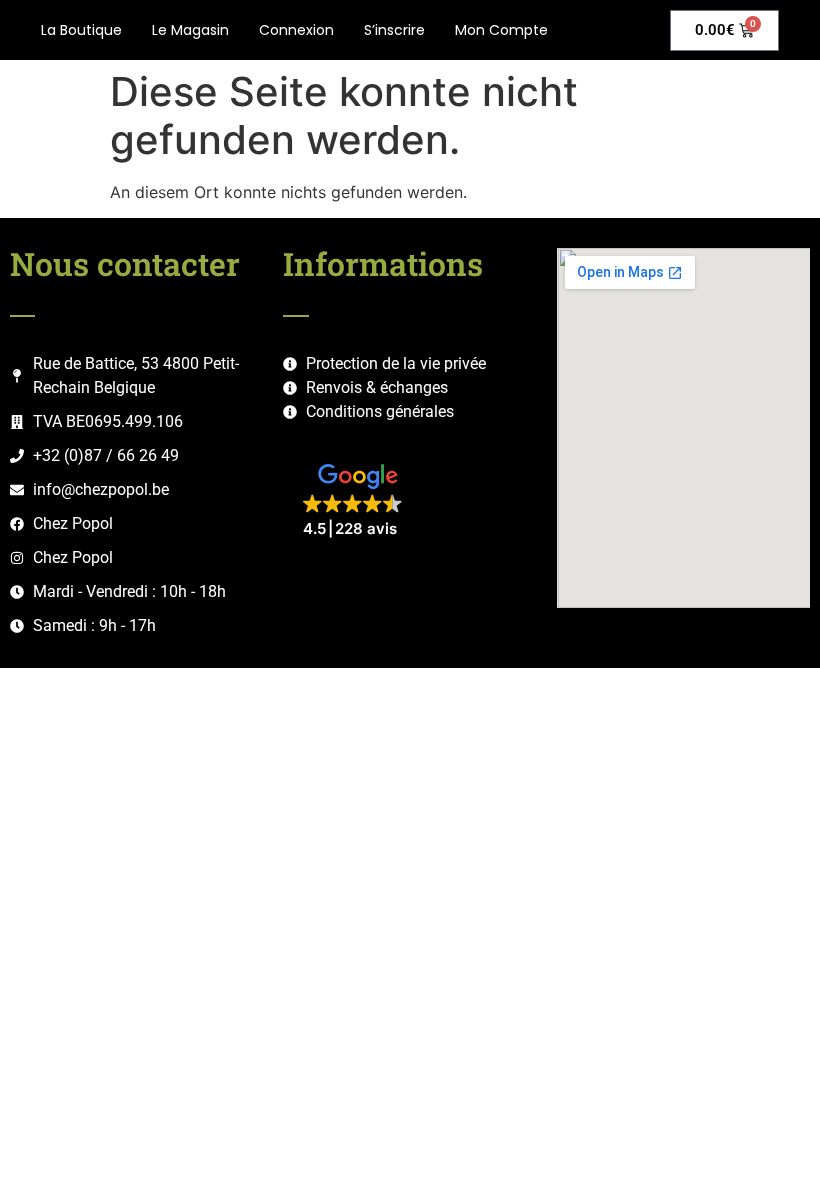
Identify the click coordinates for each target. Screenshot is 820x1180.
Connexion (296, 30)
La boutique (81, 30)
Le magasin (190, 30)
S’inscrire (394, 30)
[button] (358, 501)
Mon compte (501, 30)
